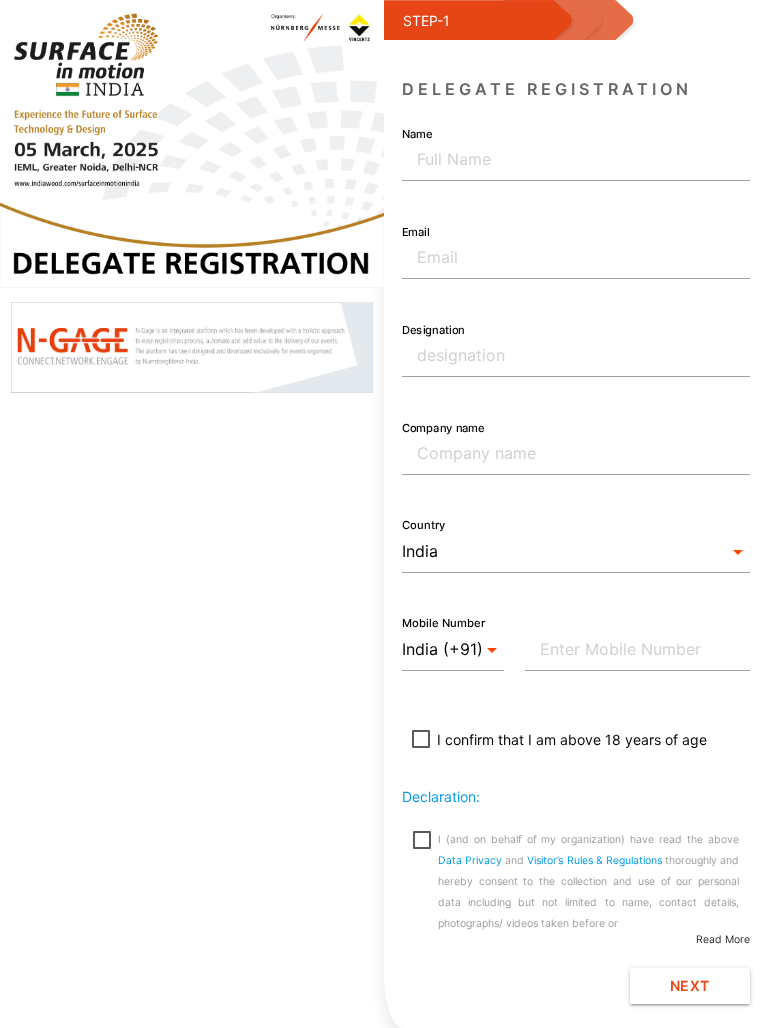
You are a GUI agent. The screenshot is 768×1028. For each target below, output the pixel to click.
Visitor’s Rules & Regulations (594, 860)
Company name (443, 427)
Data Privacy (471, 860)
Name (417, 133)
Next (690, 985)
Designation (433, 329)
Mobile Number (443, 623)
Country (423, 525)
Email (415, 231)
